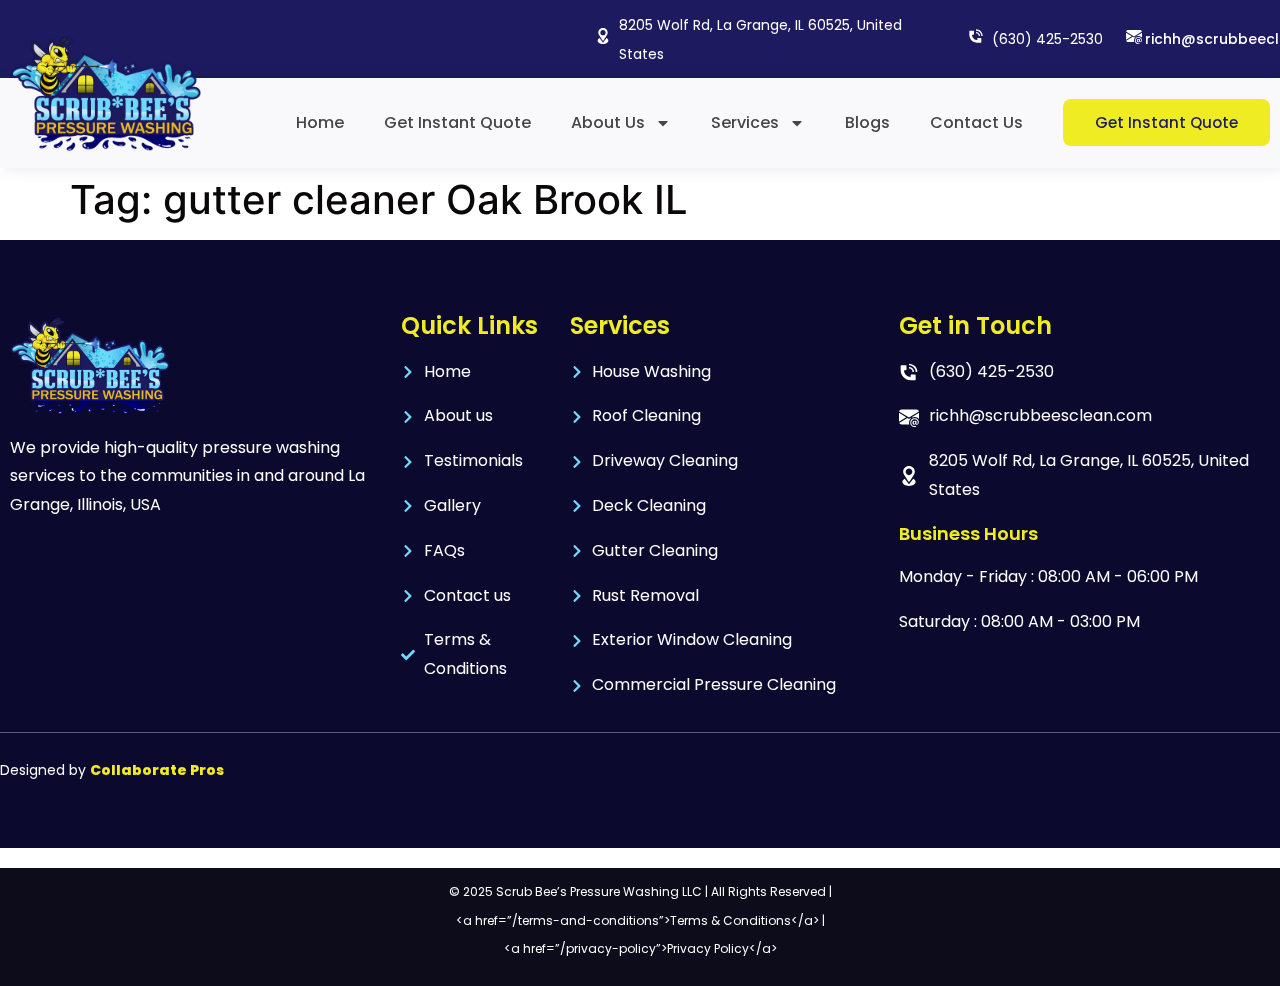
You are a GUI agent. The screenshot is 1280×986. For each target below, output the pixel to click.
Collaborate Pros (157, 770)
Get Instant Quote (457, 122)
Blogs (867, 122)
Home (320, 122)
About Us (608, 122)
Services (745, 122)
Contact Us (976, 122)
